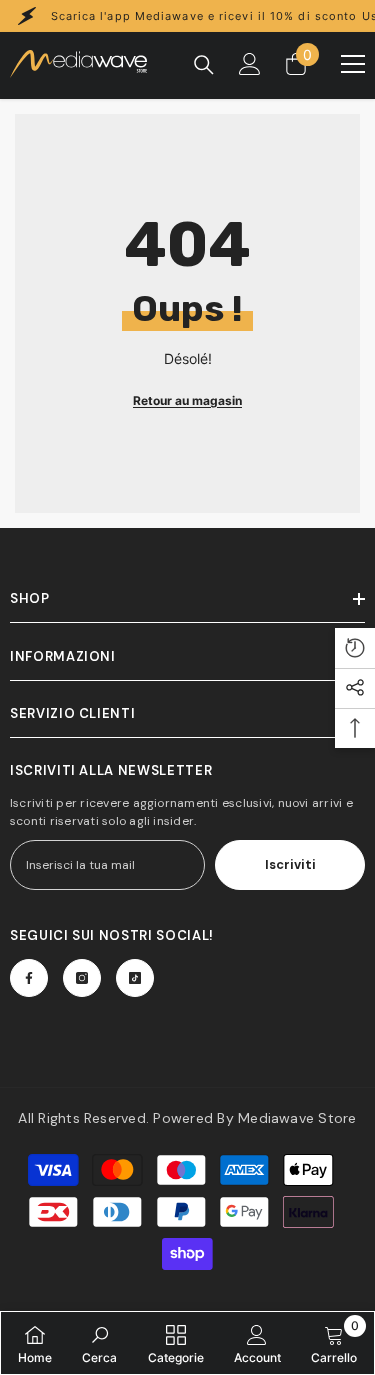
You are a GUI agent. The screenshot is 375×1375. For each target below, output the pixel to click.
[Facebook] (29, 978)
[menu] (353, 64)
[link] (99, 1343)
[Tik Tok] (135, 978)
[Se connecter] (250, 64)
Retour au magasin (187, 400)
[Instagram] (82, 978)
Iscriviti (290, 864)
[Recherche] (204, 65)
